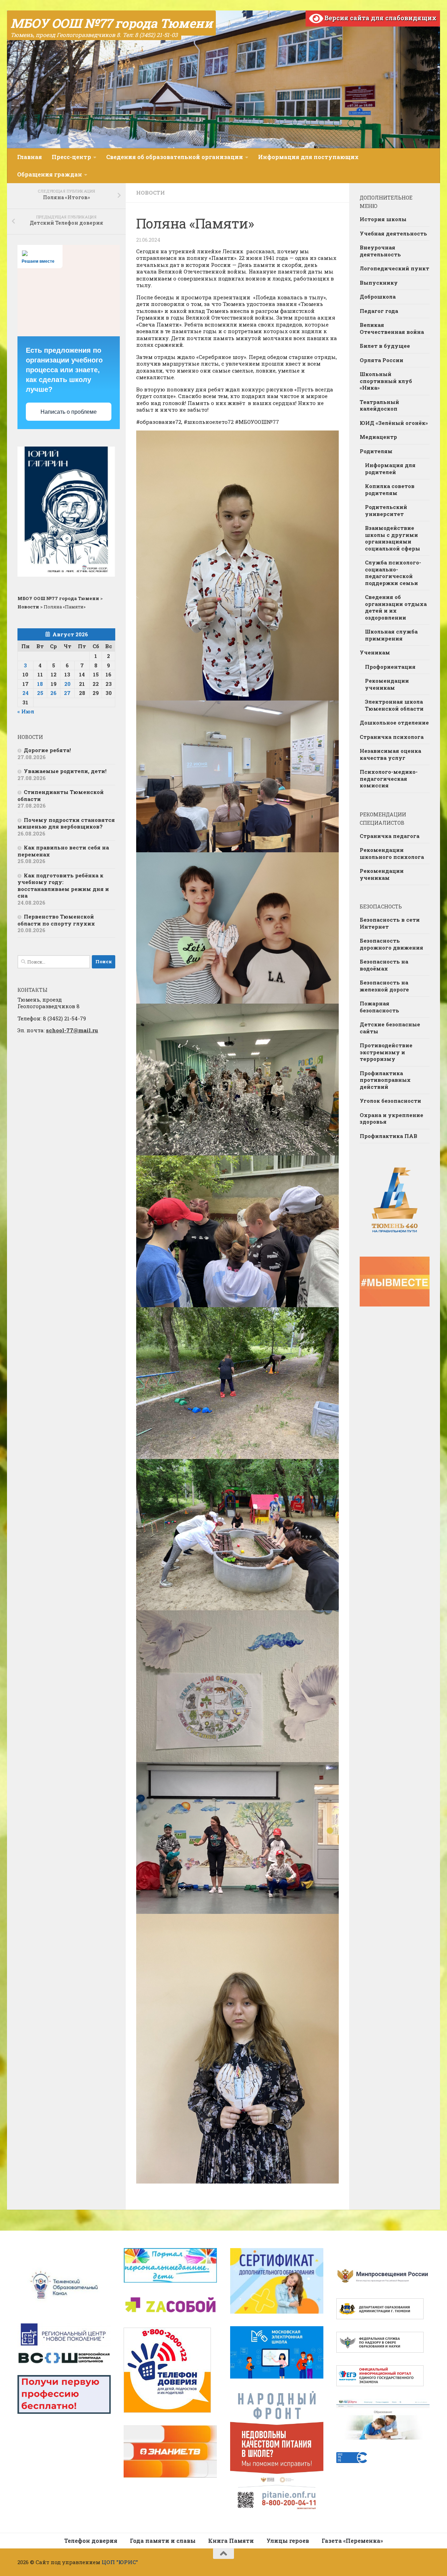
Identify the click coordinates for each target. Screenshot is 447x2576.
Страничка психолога (392, 737)
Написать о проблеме (69, 412)
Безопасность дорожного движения (391, 944)
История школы (383, 219)
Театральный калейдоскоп (379, 405)
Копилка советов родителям (390, 489)
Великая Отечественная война (392, 328)
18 (40, 684)
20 (67, 684)
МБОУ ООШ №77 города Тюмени (111, 23)
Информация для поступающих (308, 157)
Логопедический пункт (394, 268)
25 (40, 693)
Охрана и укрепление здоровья (391, 1118)
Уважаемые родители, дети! (65, 771)
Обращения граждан (50, 174)
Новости (151, 193)
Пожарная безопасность (379, 1007)
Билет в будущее (385, 346)
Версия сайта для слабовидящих (380, 18)
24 (25, 693)
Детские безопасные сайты (390, 1028)
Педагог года (379, 311)
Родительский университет (386, 510)
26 (53, 693)
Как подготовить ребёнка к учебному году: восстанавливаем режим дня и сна (63, 886)
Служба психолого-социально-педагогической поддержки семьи (393, 573)
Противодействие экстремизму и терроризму (386, 1052)
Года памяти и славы (163, 2541)
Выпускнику (379, 283)
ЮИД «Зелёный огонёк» (394, 423)
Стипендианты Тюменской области (61, 795)
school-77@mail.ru (72, 1030)
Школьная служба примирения (391, 635)
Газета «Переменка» (352, 2541)
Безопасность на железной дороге (384, 986)
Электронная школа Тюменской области (394, 705)
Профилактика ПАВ (389, 1136)
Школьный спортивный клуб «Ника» (386, 381)
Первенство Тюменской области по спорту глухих (56, 920)
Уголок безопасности (390, 1101)
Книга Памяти (231, 2541)
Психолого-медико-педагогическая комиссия (389, 778)
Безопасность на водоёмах (384, 965)
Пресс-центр (71, 157)
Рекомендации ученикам (387, 684)
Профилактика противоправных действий (385, 1080)
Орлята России (382, 360)
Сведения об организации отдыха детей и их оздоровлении (396, 607)
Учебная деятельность (393, 233)
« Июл (26, 711)
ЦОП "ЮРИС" (120, 2562)
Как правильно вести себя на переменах (63, 851)
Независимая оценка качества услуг (390, 754)
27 (67, 693)
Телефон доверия (91, 2541)
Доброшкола (378, 297)
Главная (30, 157)
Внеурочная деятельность (380, 251)
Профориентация (390, 667)
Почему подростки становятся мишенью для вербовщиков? (66, 823)
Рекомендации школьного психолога (392, 853)
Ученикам (375, 652)
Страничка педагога (390, 836)
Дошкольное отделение (394, 722)
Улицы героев (288, 2541)
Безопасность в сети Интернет (390, 923)
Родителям (376, 451)
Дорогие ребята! (47, 750)
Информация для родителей (390, 469)
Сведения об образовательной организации (175, 157)
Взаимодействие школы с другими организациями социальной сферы (393, 538)
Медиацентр (378, 437)
